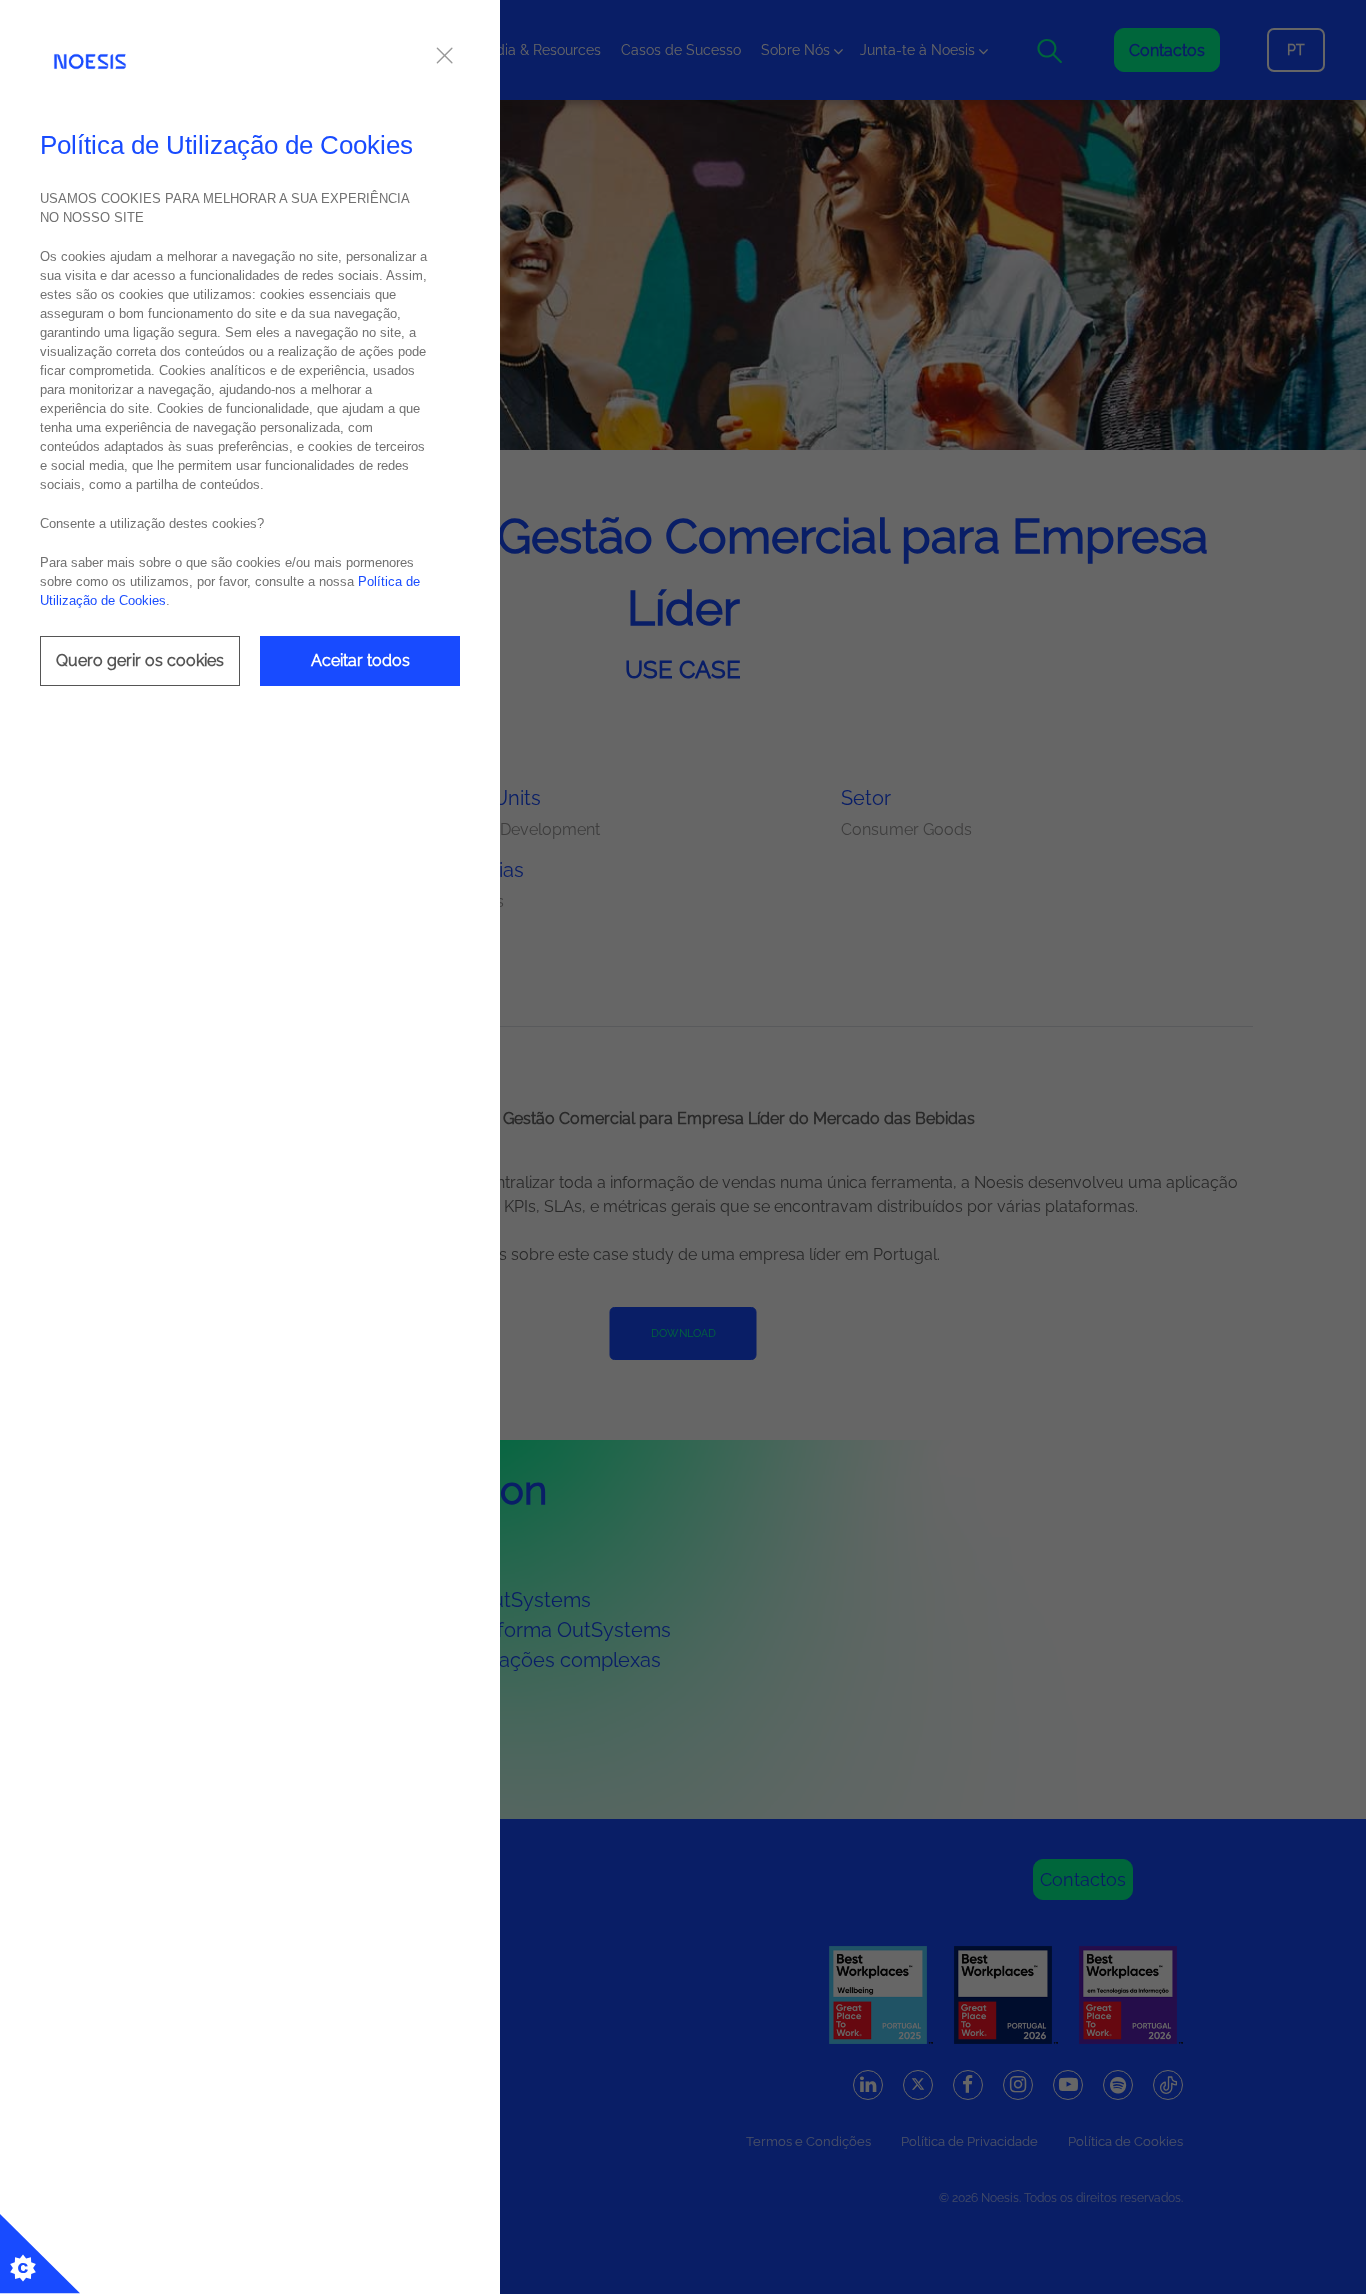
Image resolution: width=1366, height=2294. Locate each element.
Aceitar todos (360, 660)
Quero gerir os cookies (140, 660)
